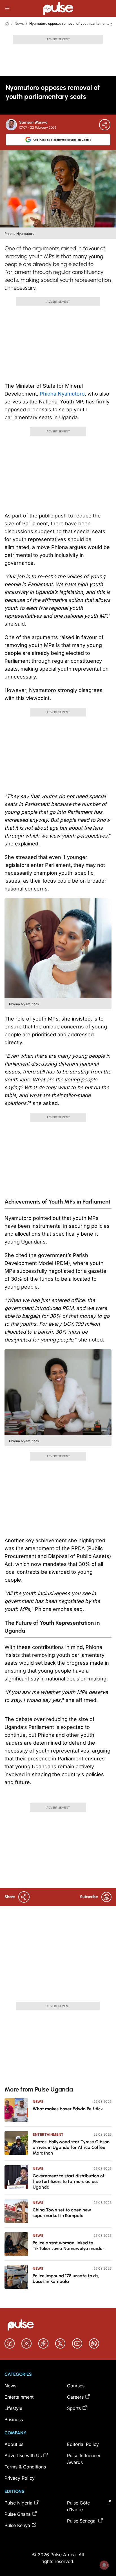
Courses (76, 2386)
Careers (75, 2397)
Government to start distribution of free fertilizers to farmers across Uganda (69, 2181)
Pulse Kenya (17, 2525)
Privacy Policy (20, 2478)
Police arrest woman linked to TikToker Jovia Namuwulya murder (68, 2246)
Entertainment (48, 2134)
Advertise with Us (23, 2456)
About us (14, 2444)
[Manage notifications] (104, 2565)
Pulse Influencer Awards (84, 2459)
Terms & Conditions (25, 2467)
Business (14, 2419)
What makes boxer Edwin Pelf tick (68, 2109)
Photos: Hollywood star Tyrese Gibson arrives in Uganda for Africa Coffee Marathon (71, 2147)
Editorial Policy (83, 2444)
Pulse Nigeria (18, 2503)
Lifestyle (13, 2408)
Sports (74, 2408)
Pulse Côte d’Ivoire (78, 2506)
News (19, 24)
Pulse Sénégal (82, 2521)
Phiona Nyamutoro (62, 394)
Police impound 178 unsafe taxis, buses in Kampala (66, 2279)
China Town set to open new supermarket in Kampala (62, 2213)
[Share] (105, 125)
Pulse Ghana (18, 2514)
